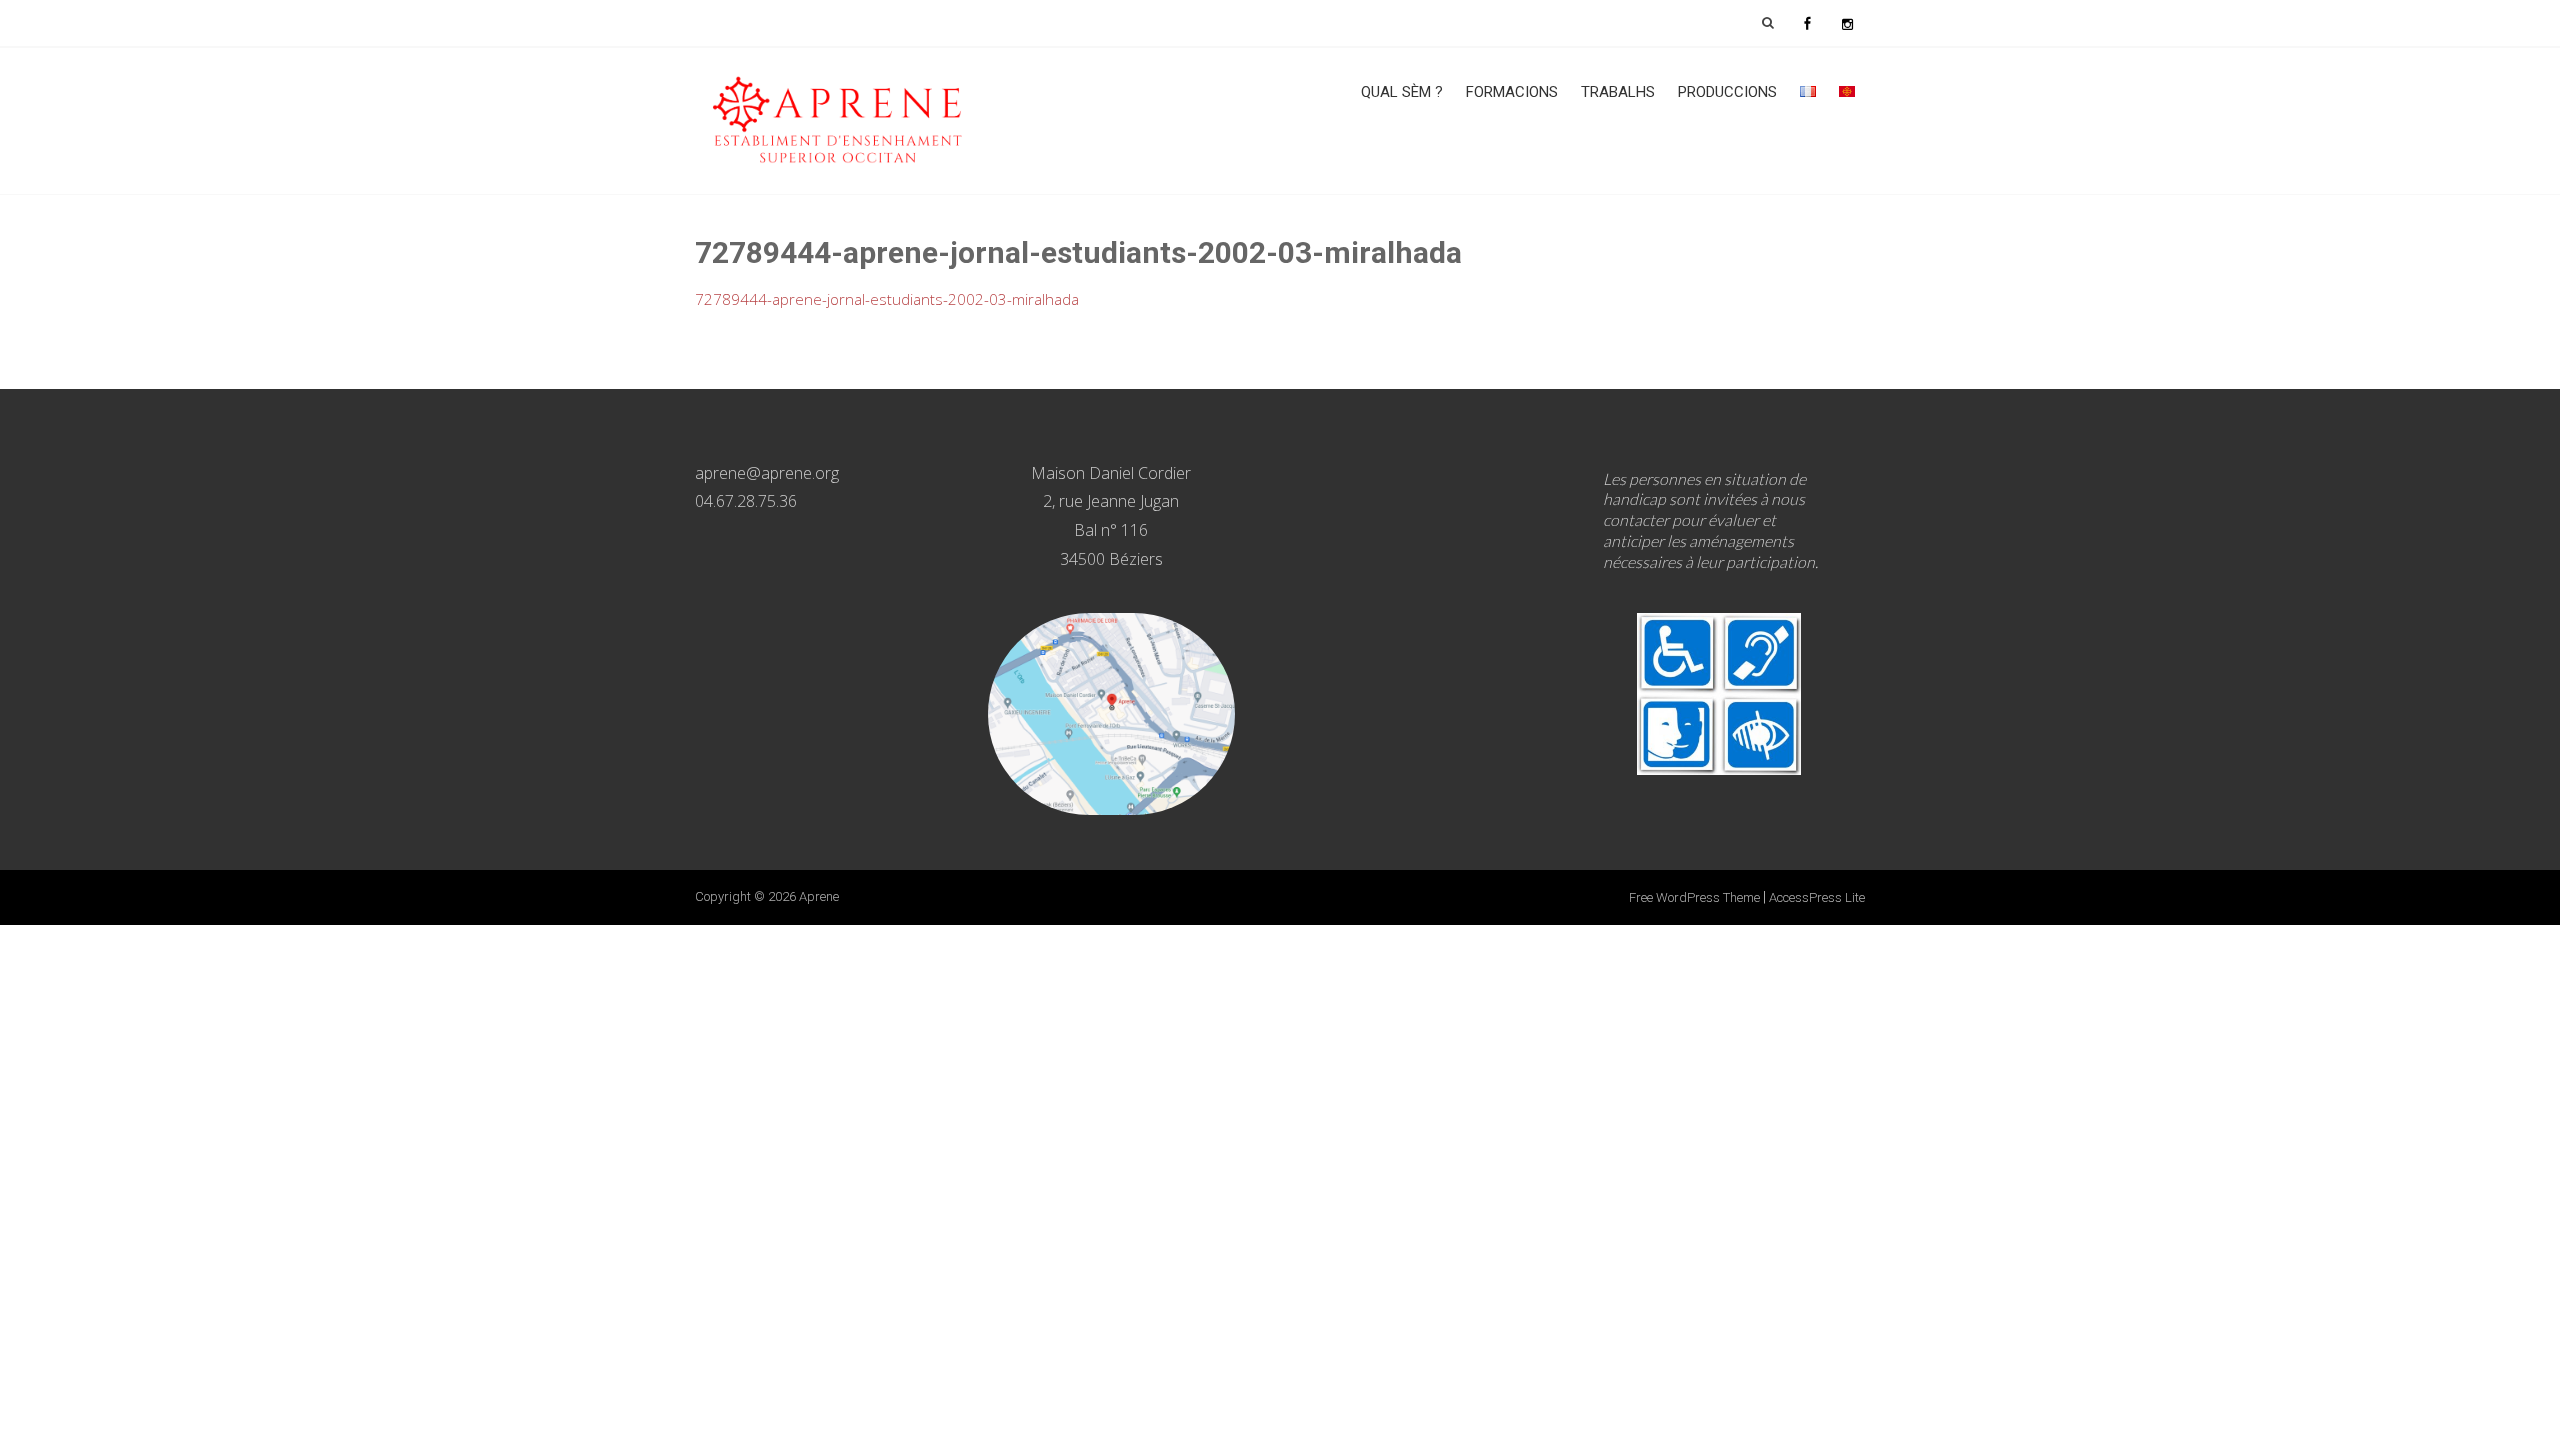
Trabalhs (1618, 92)
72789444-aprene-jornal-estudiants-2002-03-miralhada (887, 299)
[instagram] (1847, 23)
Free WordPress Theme (1694, 897)
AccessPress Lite (1817, 897)
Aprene (819, 896)
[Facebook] (1807, 23)
